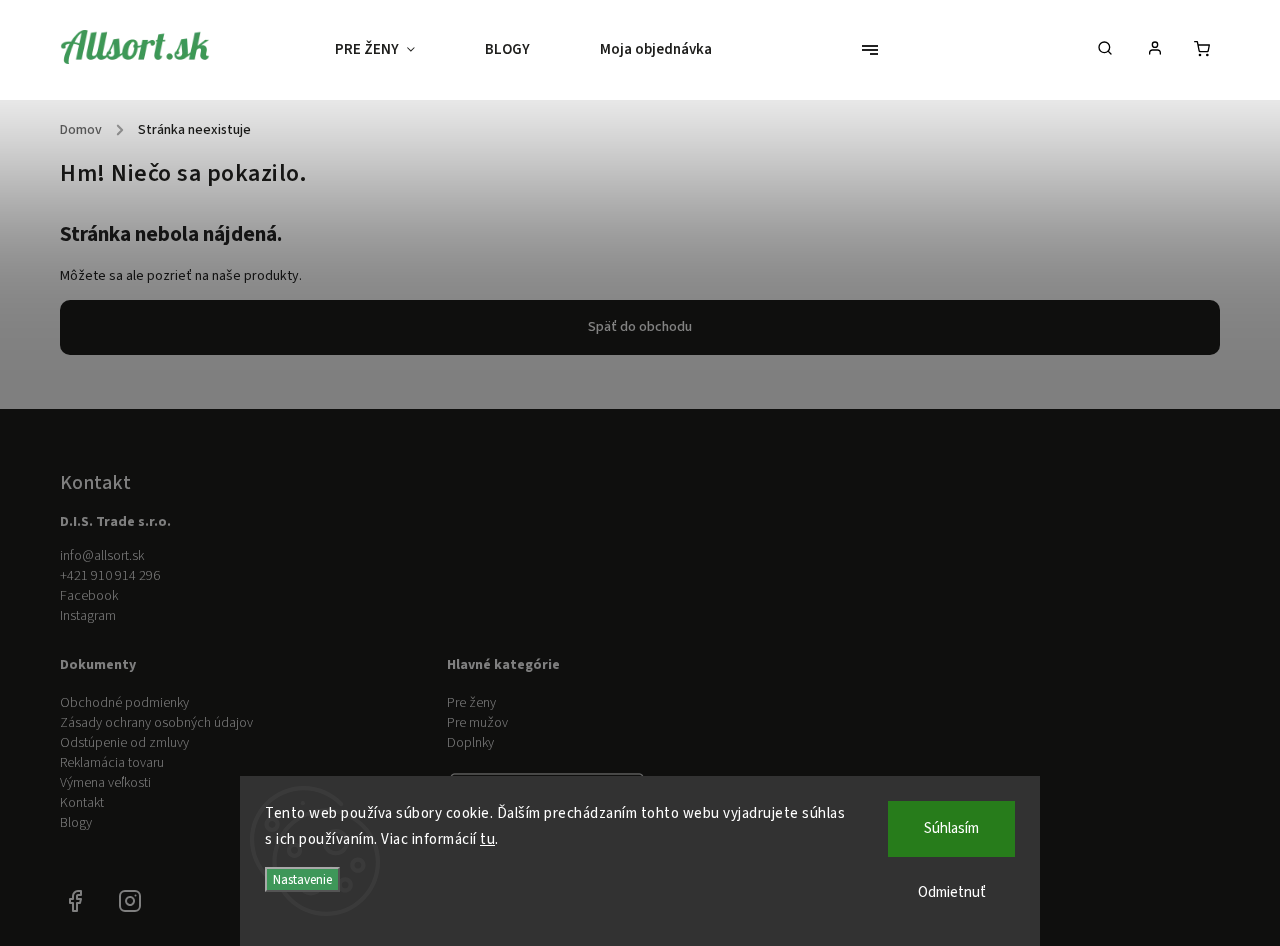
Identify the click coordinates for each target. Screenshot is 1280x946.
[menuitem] (392, 50)
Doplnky (470, 743)
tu (487, 839)
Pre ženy (471, 703)
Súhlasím (951, 828)
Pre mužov (477, 723)
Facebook (89, 596)
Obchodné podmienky (124, 703)
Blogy (76, 823)
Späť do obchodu (640, 327)
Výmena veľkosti (105, 783)
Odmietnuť (952, 892)
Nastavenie (302, 879)
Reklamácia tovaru (112, 763)
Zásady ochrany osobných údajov (156, 723)
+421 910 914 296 (110, 576)
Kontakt (82, 803)
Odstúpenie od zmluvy (124, 743)
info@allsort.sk (102, 556)
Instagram (88, 616)
